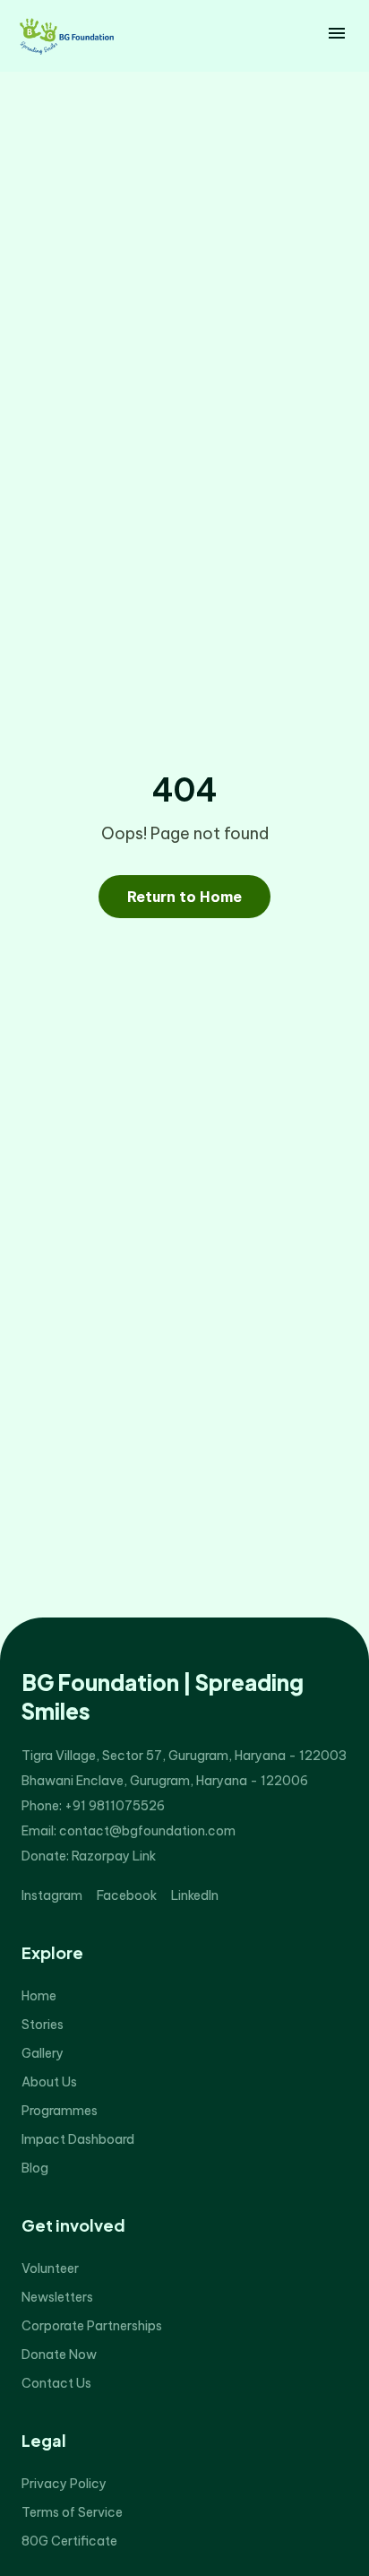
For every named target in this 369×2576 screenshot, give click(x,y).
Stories (43, 2025)
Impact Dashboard (78, 2139)
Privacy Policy (64, 2484)
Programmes (60, 2111)
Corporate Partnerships (92, 2326)
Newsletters (57, 2297)
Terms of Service (72, 2512)
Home (39, 1996)
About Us (49, 2082)
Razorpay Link (114, 1856)
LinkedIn (195, 1895)
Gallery (43, 2053)
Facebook (127, 1895)
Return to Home (184, 897)
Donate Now (59, 2355)
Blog (35, 2168)
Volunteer (50, 2268)
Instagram (52, 1895)
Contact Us (56, 2383)
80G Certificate (69, 2541)
